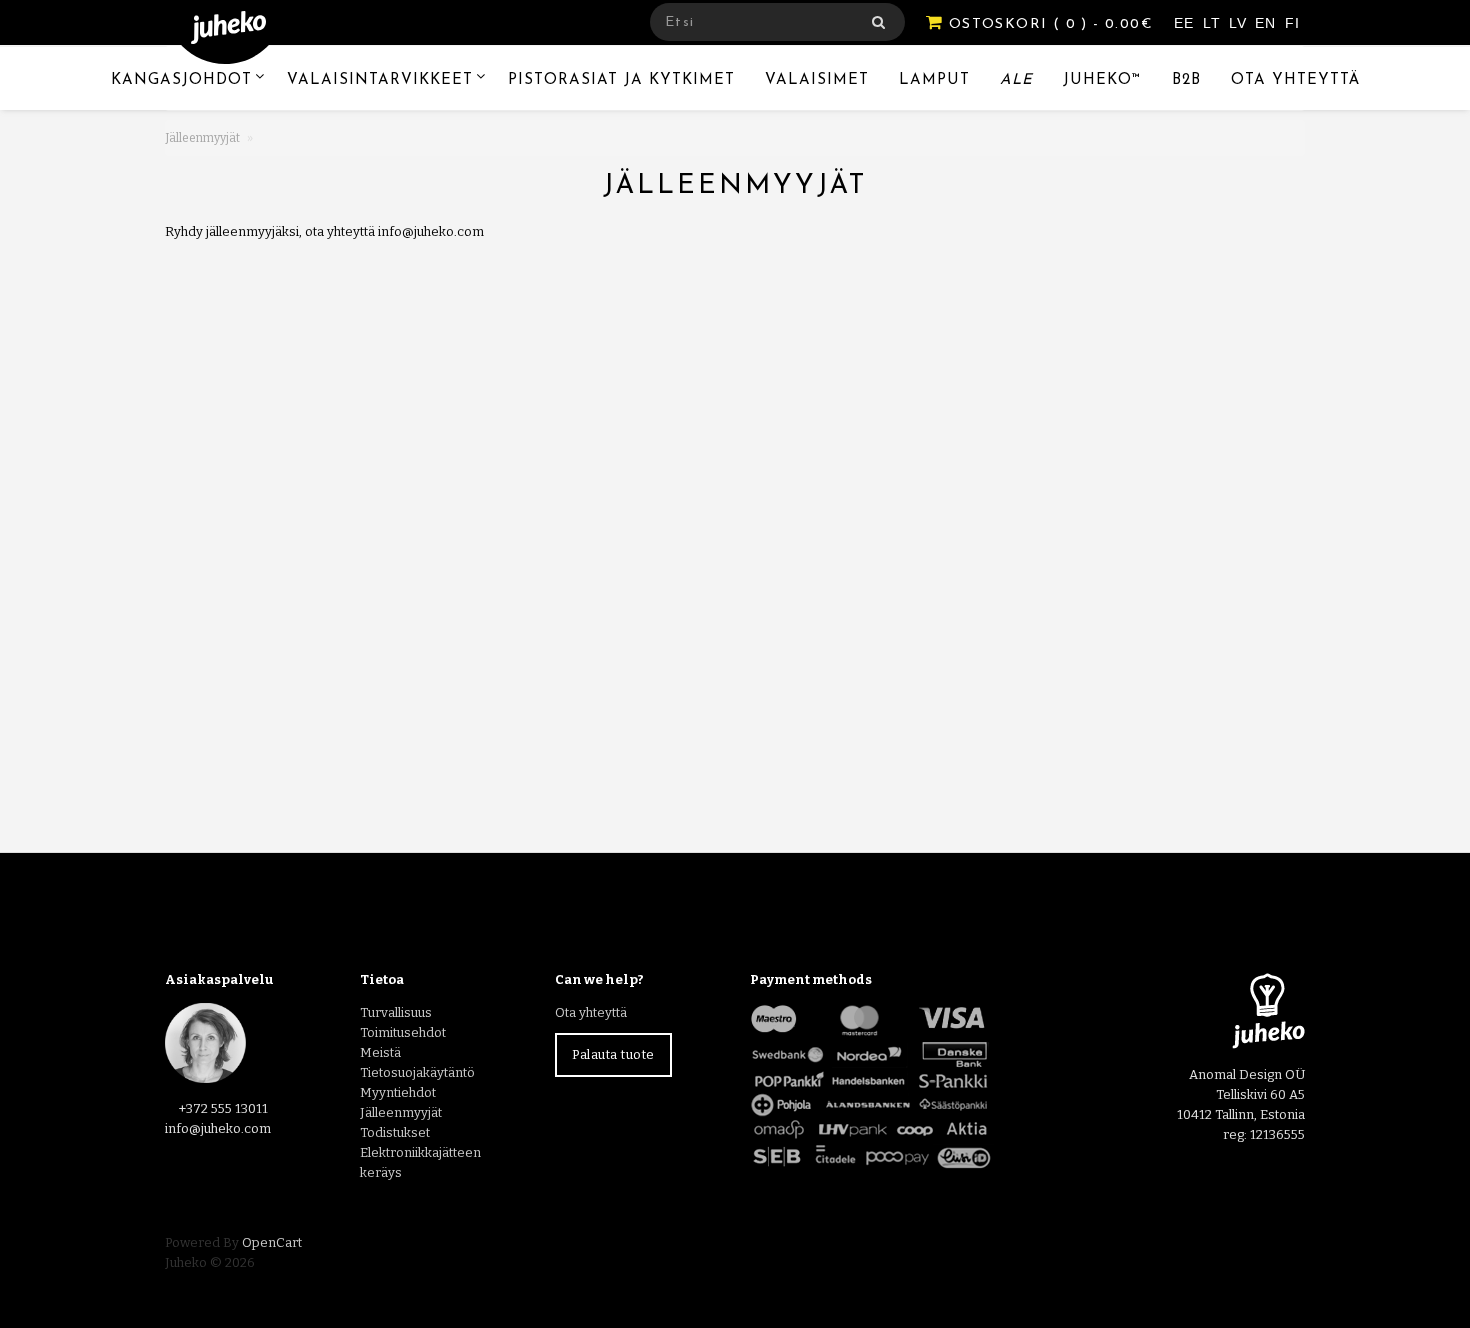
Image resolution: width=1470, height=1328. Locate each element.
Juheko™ (1102, 80)
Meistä (380, 1052)
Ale (1016, 80)
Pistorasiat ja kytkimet (621, 80)
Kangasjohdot (181, 80)
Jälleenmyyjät (202, 138)
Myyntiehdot (398, 1092)
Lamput (934, 80)
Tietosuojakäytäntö (417, 1072)
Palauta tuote (613, 1054)
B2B (1186, 80)
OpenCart (272, 1242)
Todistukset (395, 1132)
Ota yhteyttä (1295, 80)
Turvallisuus (396, 1012)
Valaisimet (817, 80)
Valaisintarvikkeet (380, 80)
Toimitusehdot (403, 1032)
